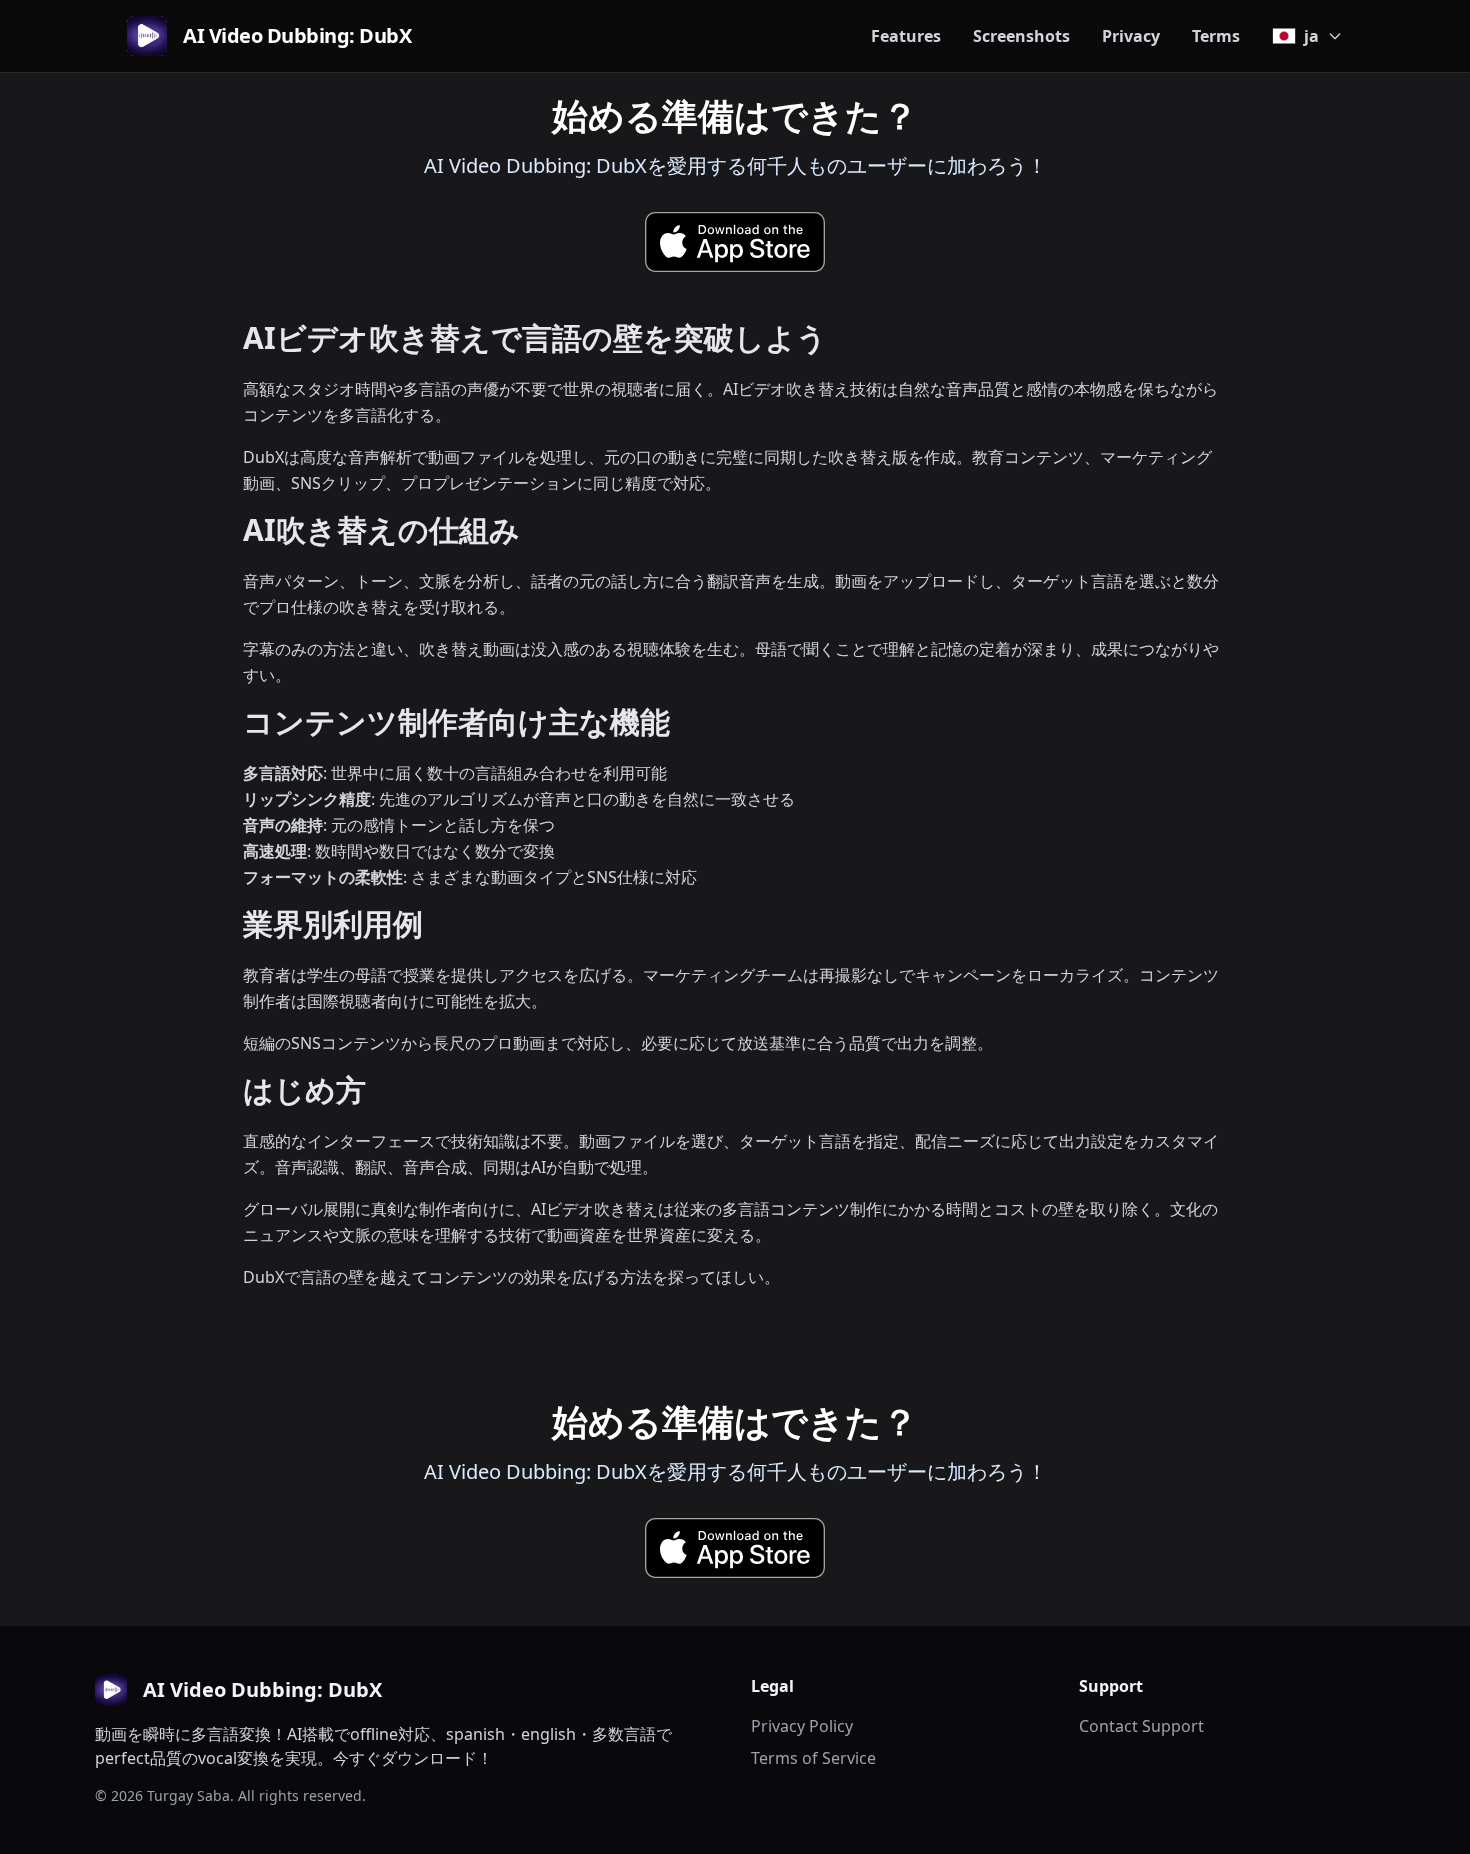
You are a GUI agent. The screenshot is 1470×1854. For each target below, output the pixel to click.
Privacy (1131, 36)
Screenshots (1021, 36)
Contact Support (1141, 1726)
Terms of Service (813, 1758)
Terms (1216, 36)
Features (906, 36)
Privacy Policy (802, 1726)
